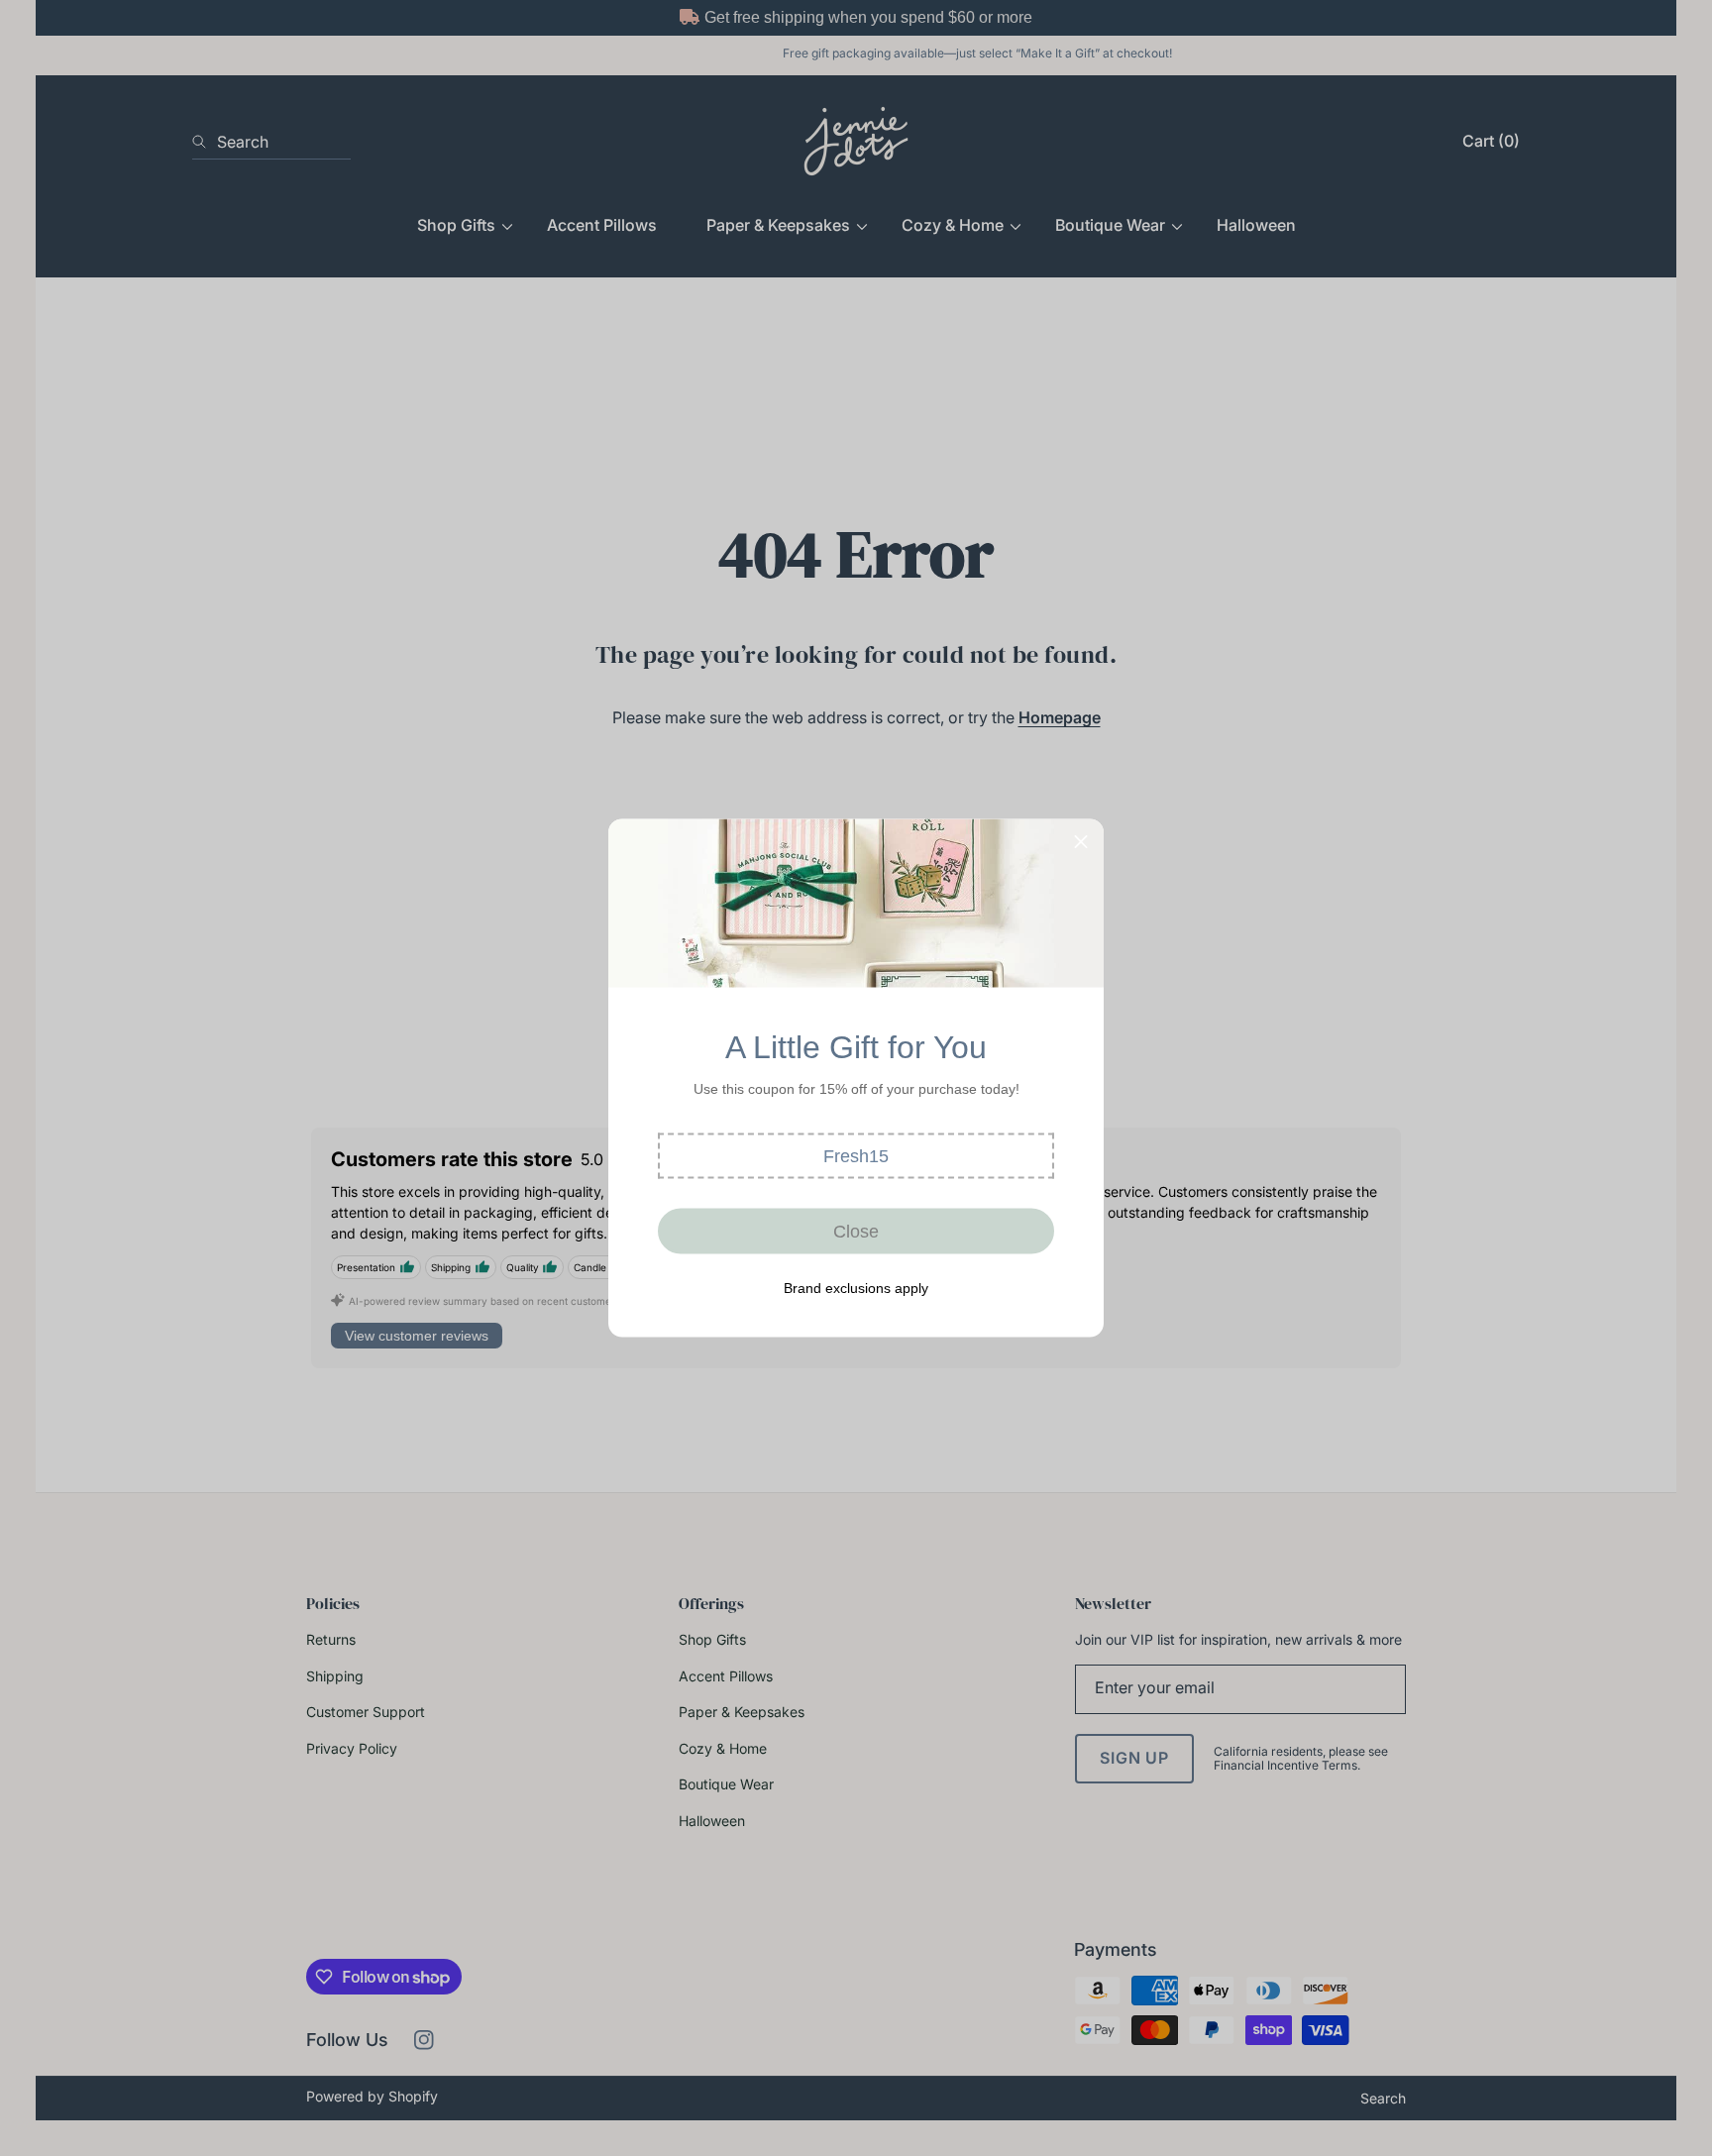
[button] (856, 1156)
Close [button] (856, 1231)
